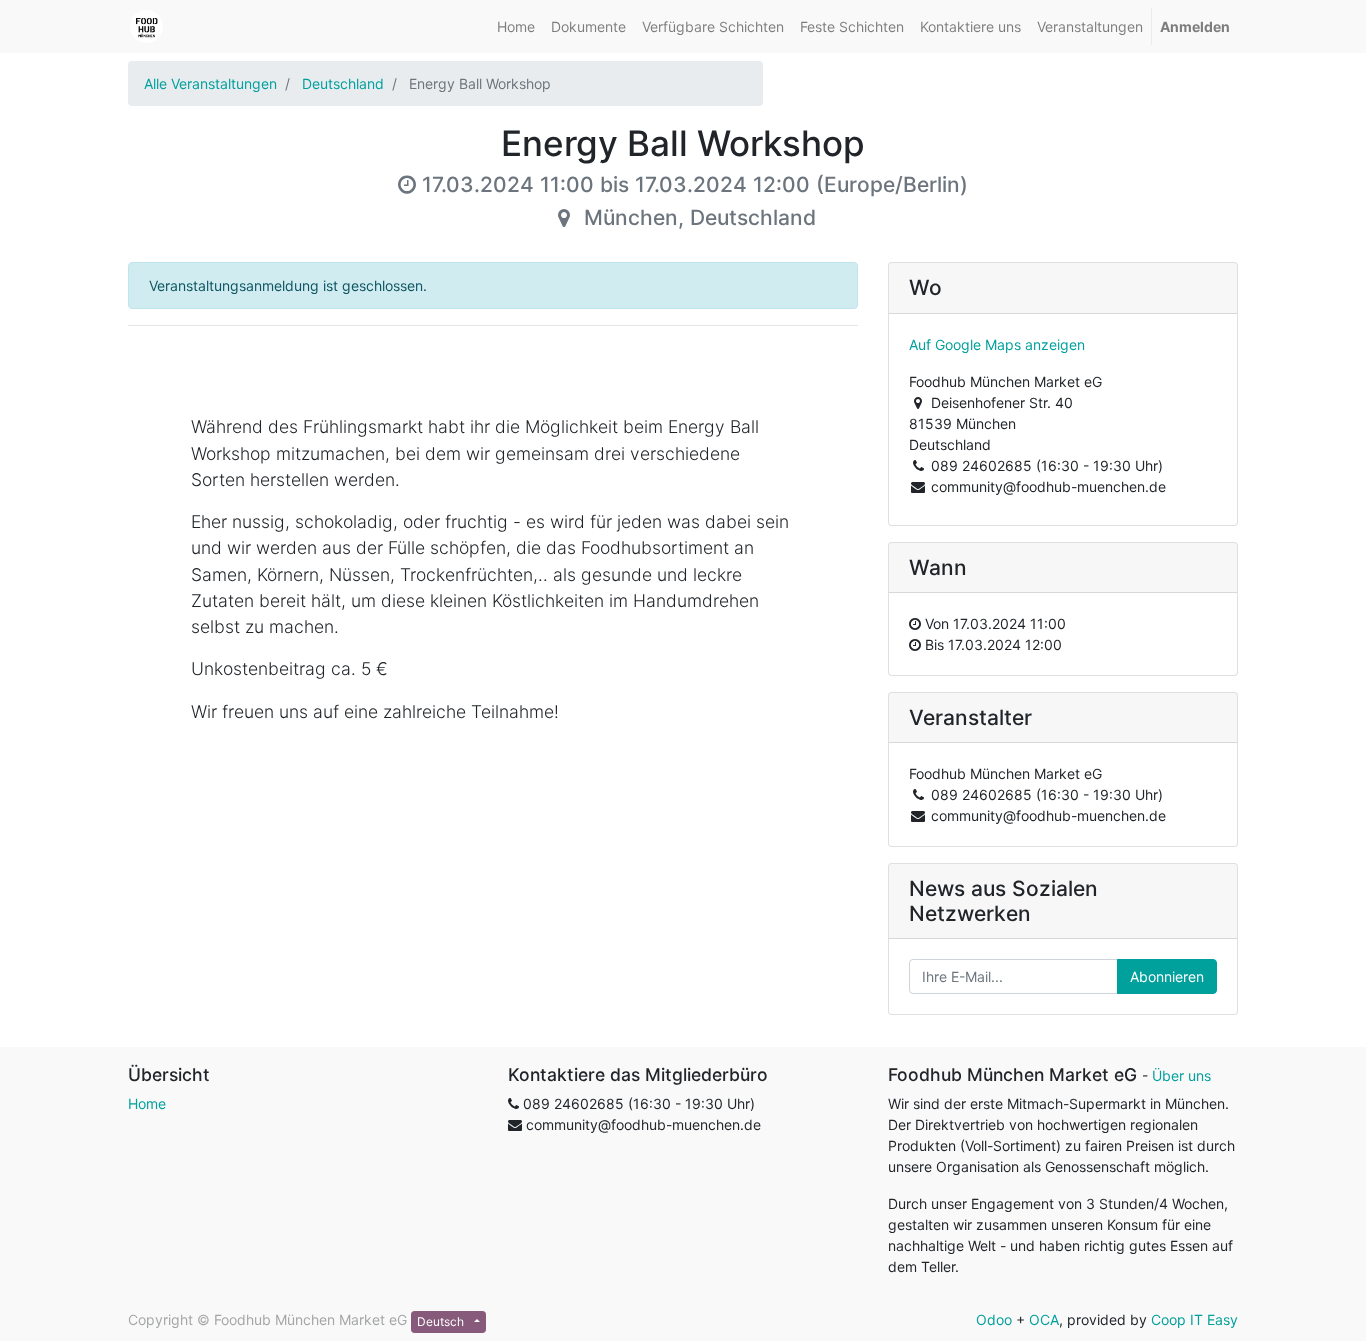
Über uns (1181, 1075)
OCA (1044, 1319)
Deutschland (343, 83)
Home (147, 1103)
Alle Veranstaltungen (210, 83)
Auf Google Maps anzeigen (997, 344)
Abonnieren (1167, 976)
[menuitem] (516, 26)
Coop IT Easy (1194, 1319)
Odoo (994, 1319)
